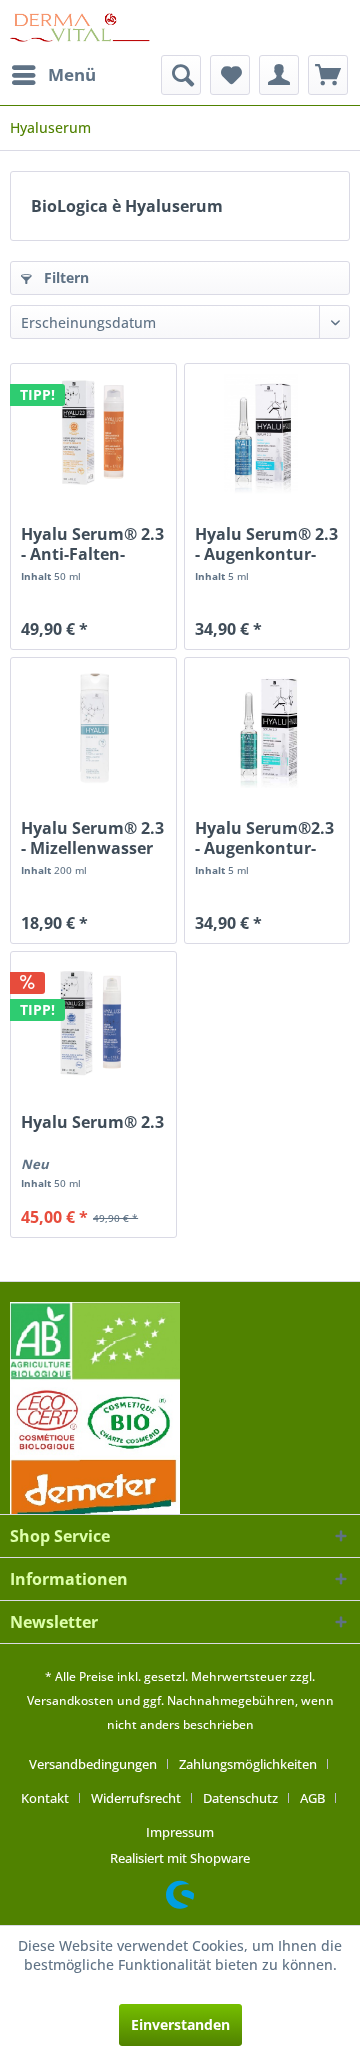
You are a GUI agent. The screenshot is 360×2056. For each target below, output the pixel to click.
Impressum (180, 1832)
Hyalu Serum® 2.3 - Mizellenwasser (92, 838)
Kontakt (45, 1798)
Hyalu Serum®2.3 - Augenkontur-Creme (264, 838)
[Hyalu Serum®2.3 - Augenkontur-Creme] (267, 728)
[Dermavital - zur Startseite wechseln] (80, 27)
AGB (312, 1798)
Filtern (64, 277)
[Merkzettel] (230, 75)
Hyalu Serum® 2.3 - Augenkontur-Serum (266, 544)
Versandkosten (70, 1700)
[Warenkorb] (328, 75)
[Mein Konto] (279, 75)
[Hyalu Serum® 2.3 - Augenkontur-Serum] (267, 434)
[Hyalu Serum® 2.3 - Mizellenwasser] (93, 728)
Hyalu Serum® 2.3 (92, 1122)
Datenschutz (240, 1798)
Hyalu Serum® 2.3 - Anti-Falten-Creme (92, 544)
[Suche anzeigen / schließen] (181, 75)
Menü (72, 74)
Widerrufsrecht (136, 1798)
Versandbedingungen (93, 1764)
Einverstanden (180, 2024)
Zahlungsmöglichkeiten (248, 1764)
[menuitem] (53, 75)
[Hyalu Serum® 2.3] (93, 1022)
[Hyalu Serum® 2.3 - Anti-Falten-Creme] (93, 434)
